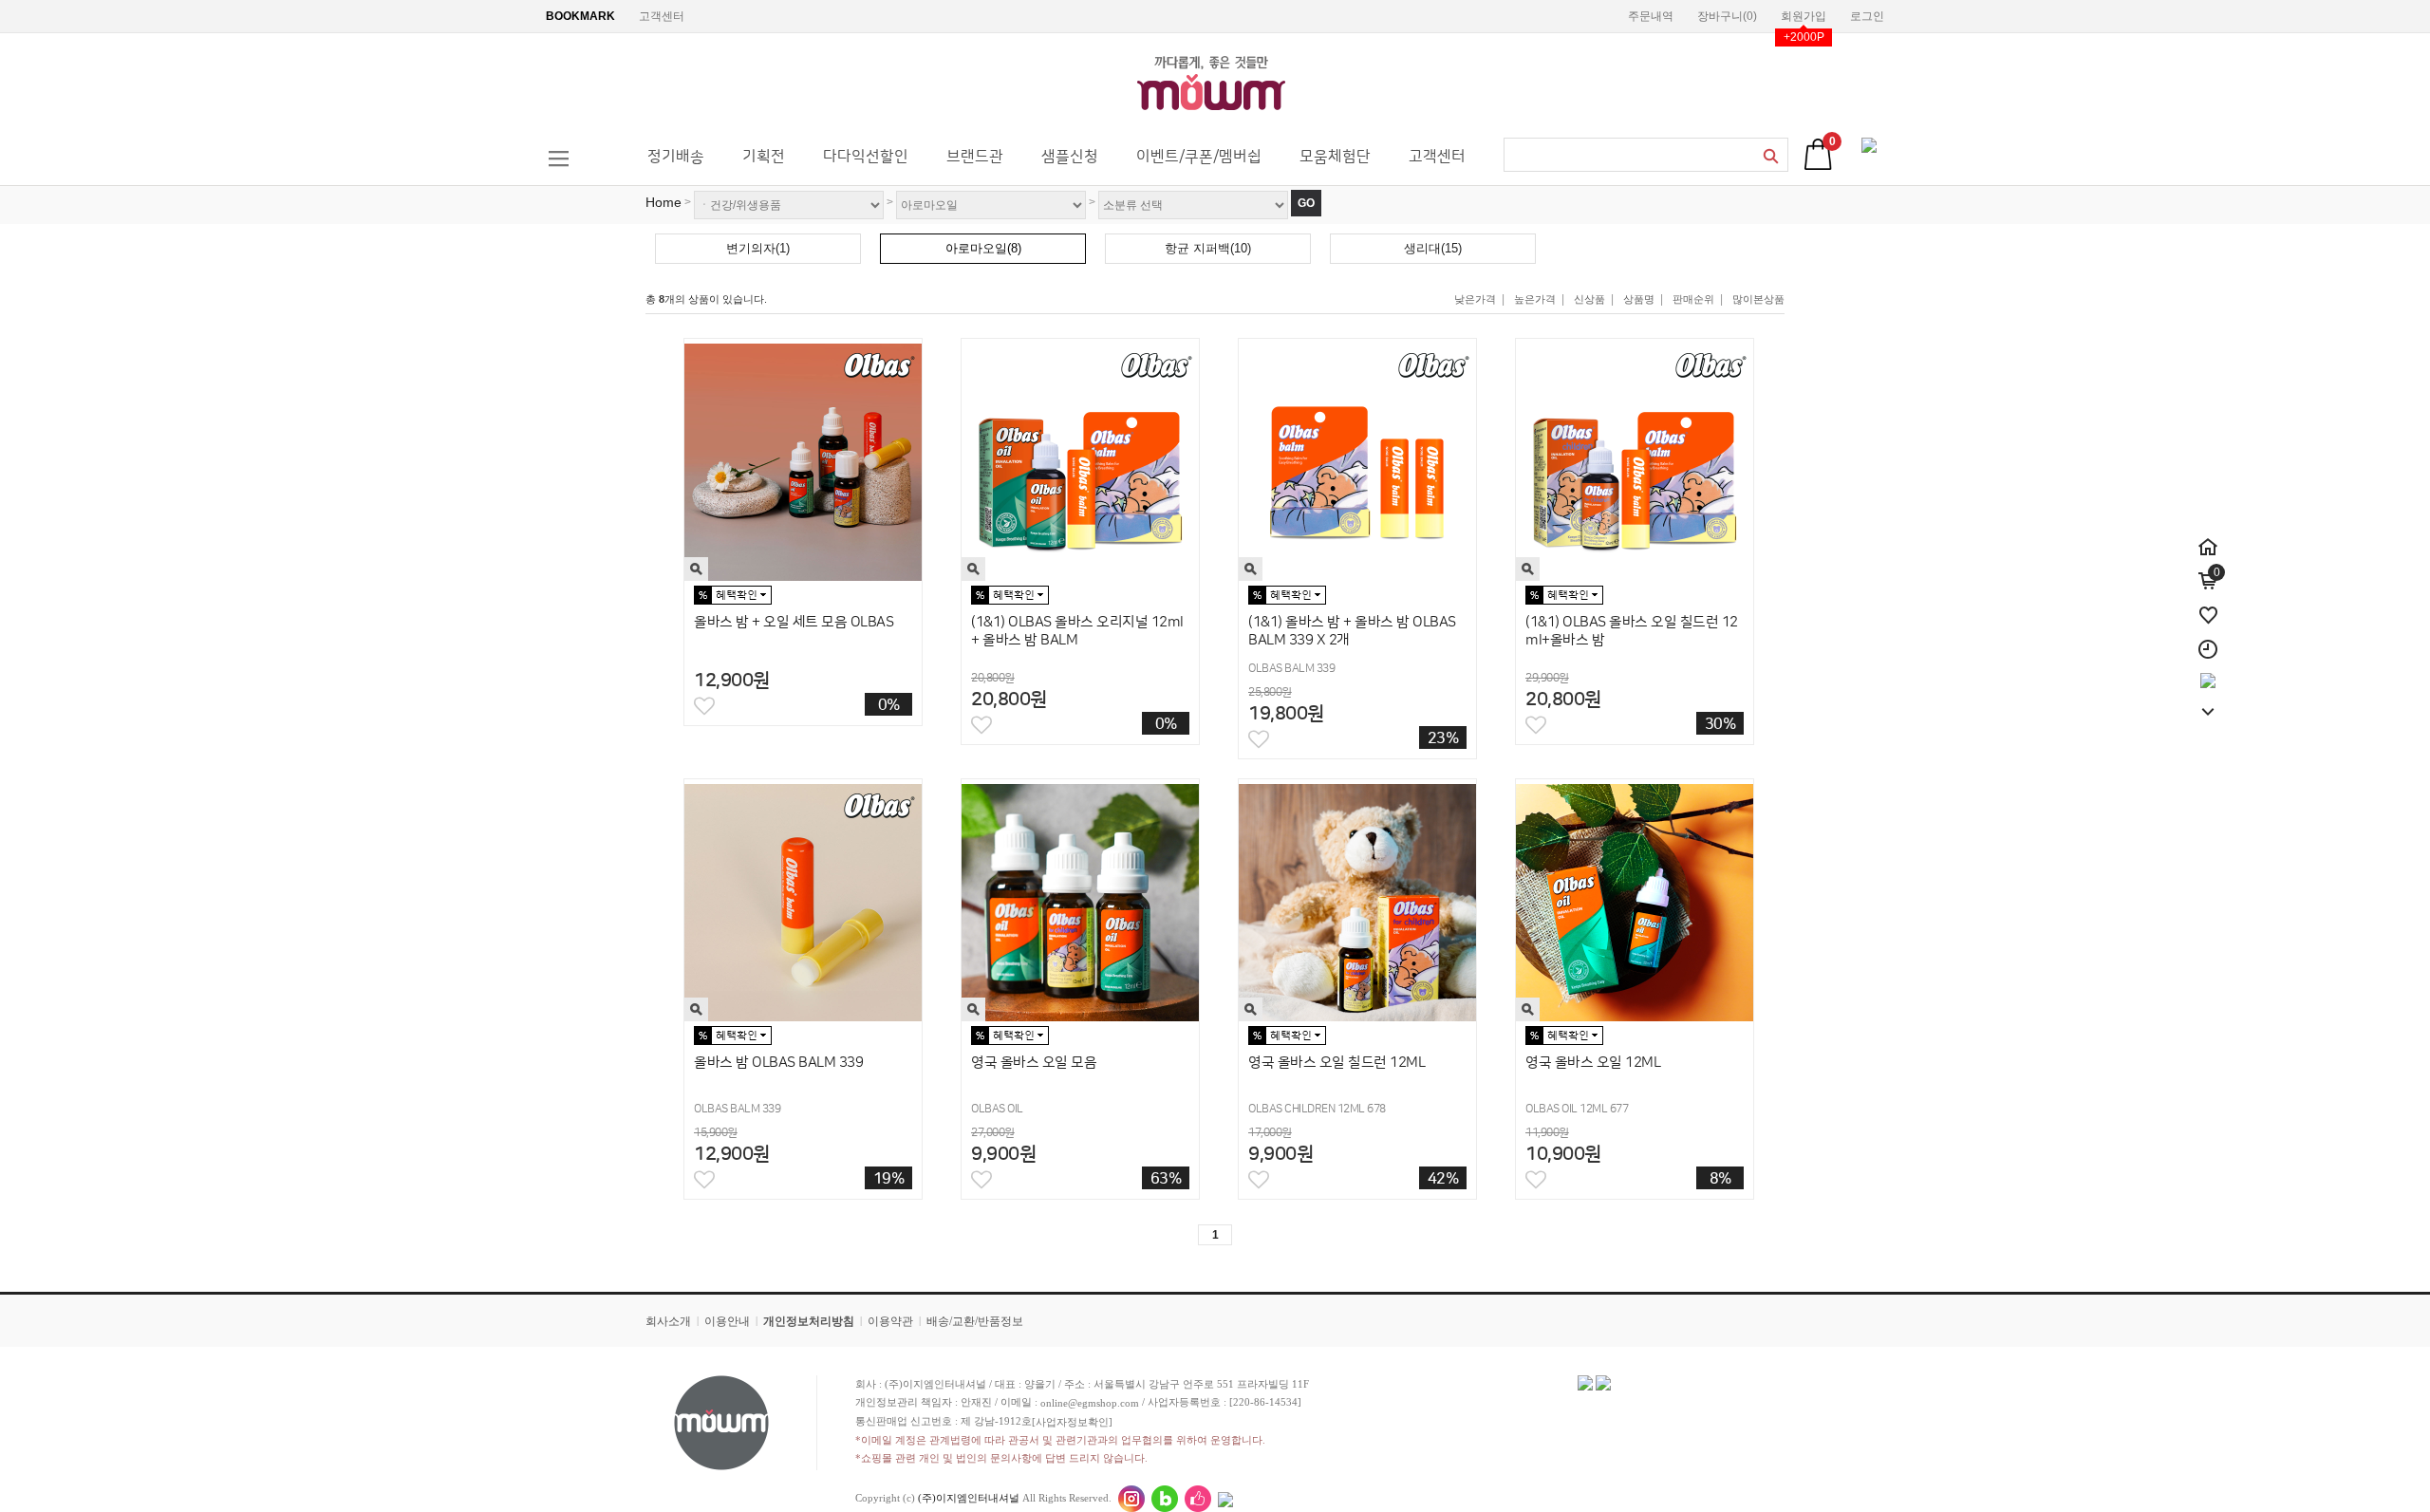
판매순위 (1693, 299)
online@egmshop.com (1090, 1403)
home (664, 202)
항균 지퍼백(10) (1208, 248)
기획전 (764, 157)
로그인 (1867, 16)
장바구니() (1727, 16)
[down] (2208, 701)
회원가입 (1804, 16)
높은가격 (1535, 299)
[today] (2208, 639)
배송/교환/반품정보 (975, 1321)
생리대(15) (1433, 248)
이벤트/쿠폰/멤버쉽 (1199, 157)
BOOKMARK (580, 16)
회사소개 (668, 1321)
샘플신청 (1070, 157)
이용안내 (727, 1321)
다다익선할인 (866, 157)
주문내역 (1651, 16)
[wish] (2208, 605)
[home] (2208, 536)
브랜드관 (975, 157)
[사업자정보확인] (1072, 1422)
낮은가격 (1475, 299)
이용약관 (890, 1321)
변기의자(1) (758, 248)
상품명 (1639, 299)
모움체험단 (1335, 157)
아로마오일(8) (983, 248)
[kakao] (2208, 673)
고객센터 (662, 16)
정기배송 (676, 157)
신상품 (1589, 299)
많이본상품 (1758, 299)
